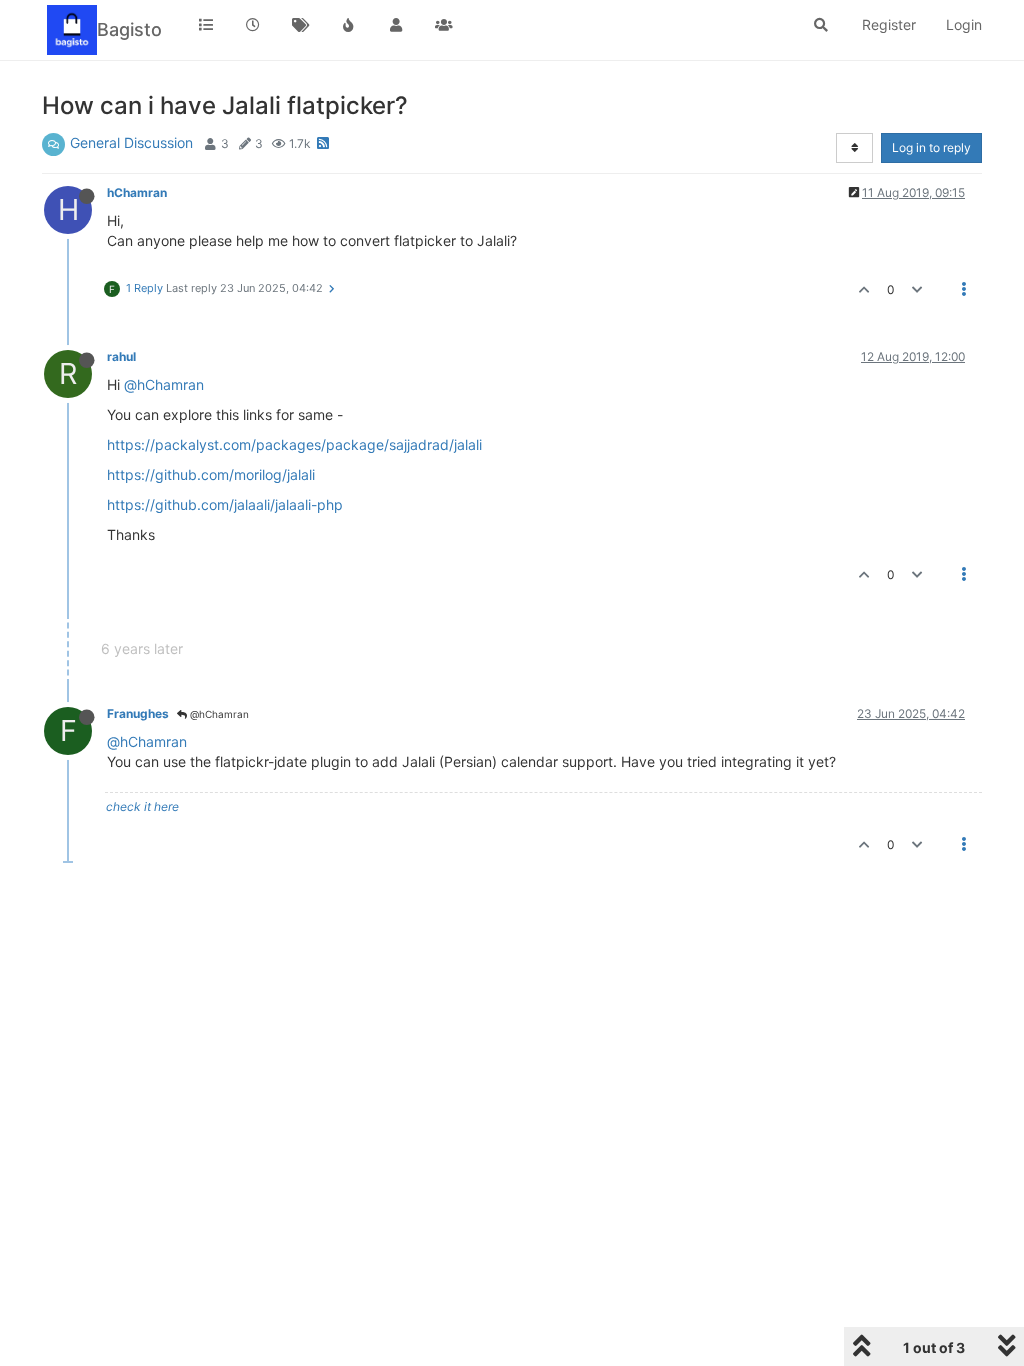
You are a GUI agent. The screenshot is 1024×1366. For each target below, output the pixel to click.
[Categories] (206, 25)
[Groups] (444, 25)
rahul (121, 356)
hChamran (137, 192)
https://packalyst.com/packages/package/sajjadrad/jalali (294, 444)
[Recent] (254, 25)
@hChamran (164, 384)
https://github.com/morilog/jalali (211, 474)
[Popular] (349, 25)
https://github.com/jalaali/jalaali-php (225, 504)
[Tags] (301, 25)
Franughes (138, 713)
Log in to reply (931, 147)
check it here (142, 806)
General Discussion (131, 142)
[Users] (396, 25)
